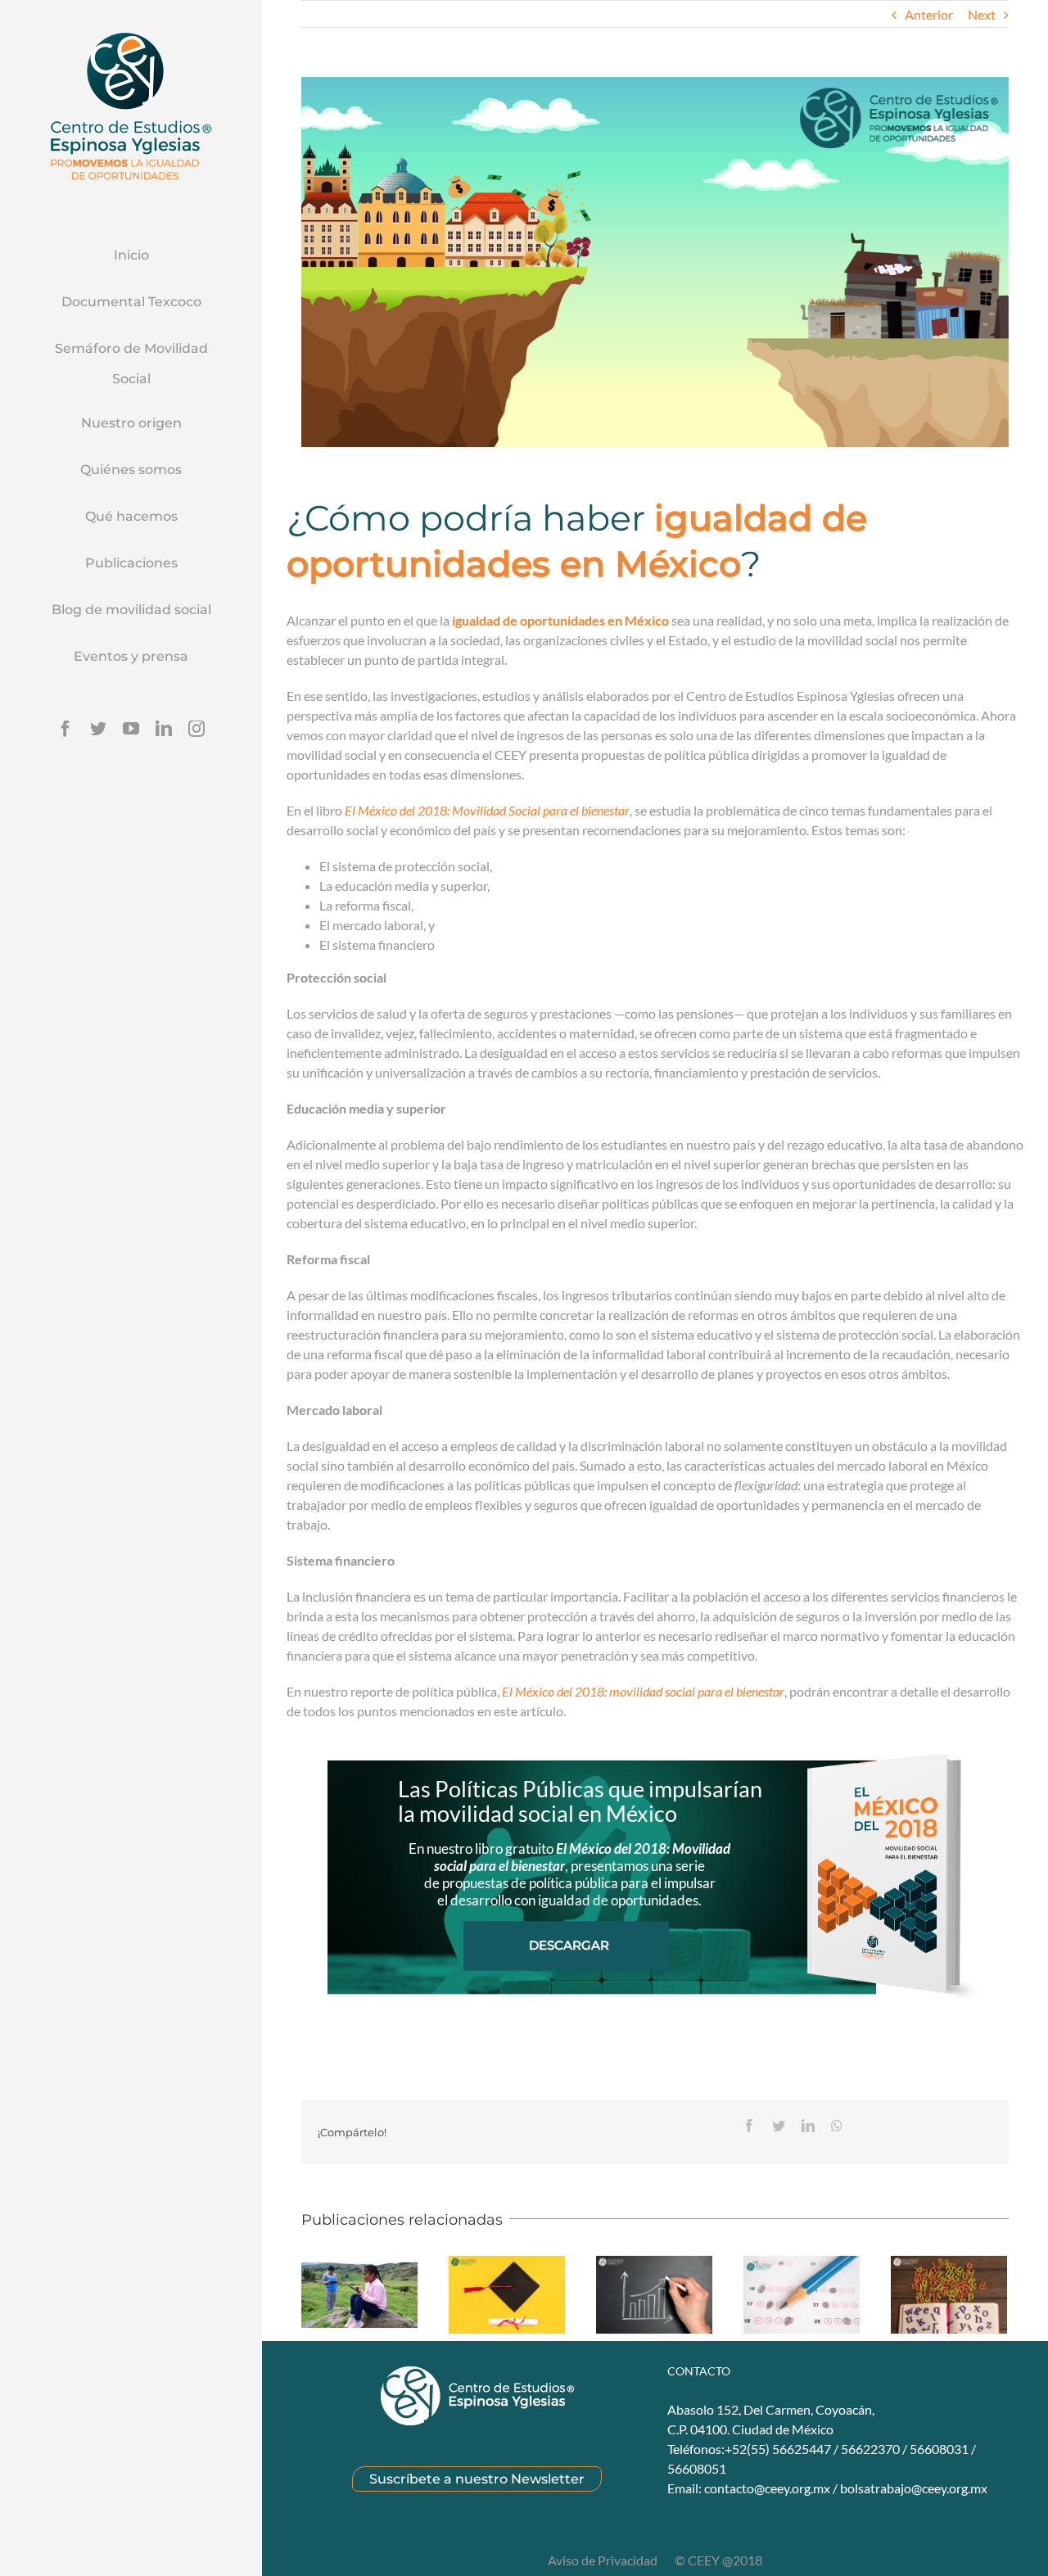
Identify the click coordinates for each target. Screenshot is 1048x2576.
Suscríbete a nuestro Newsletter (477, 2479)
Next (982, 14)
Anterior (929, 14)
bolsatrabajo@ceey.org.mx (914, 2488)
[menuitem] (131, 256)
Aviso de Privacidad (604, 2560)
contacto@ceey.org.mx (767, 2488)
